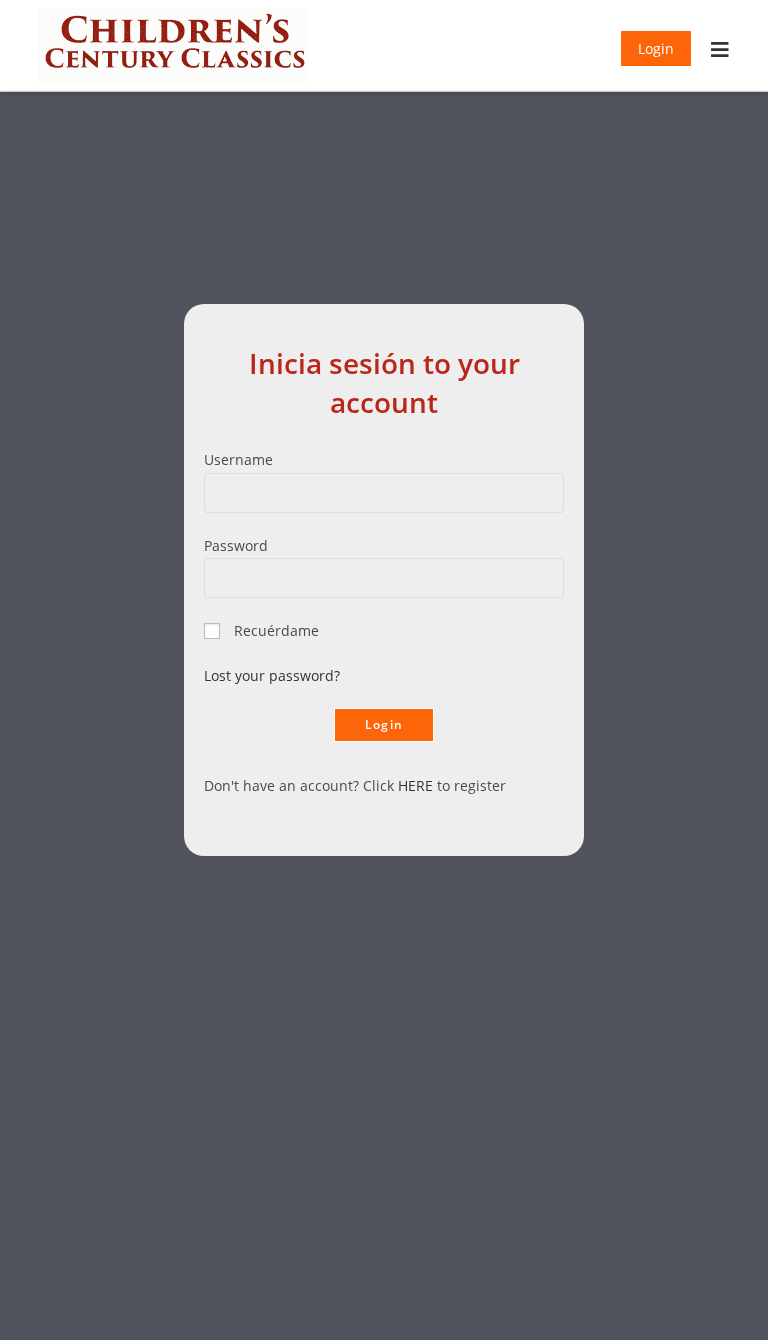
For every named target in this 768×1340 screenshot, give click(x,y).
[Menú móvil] (720, 52)
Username (238, 459)
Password (236, 545)
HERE (415, 785)
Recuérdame (276, 630)
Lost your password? (272, 675)
